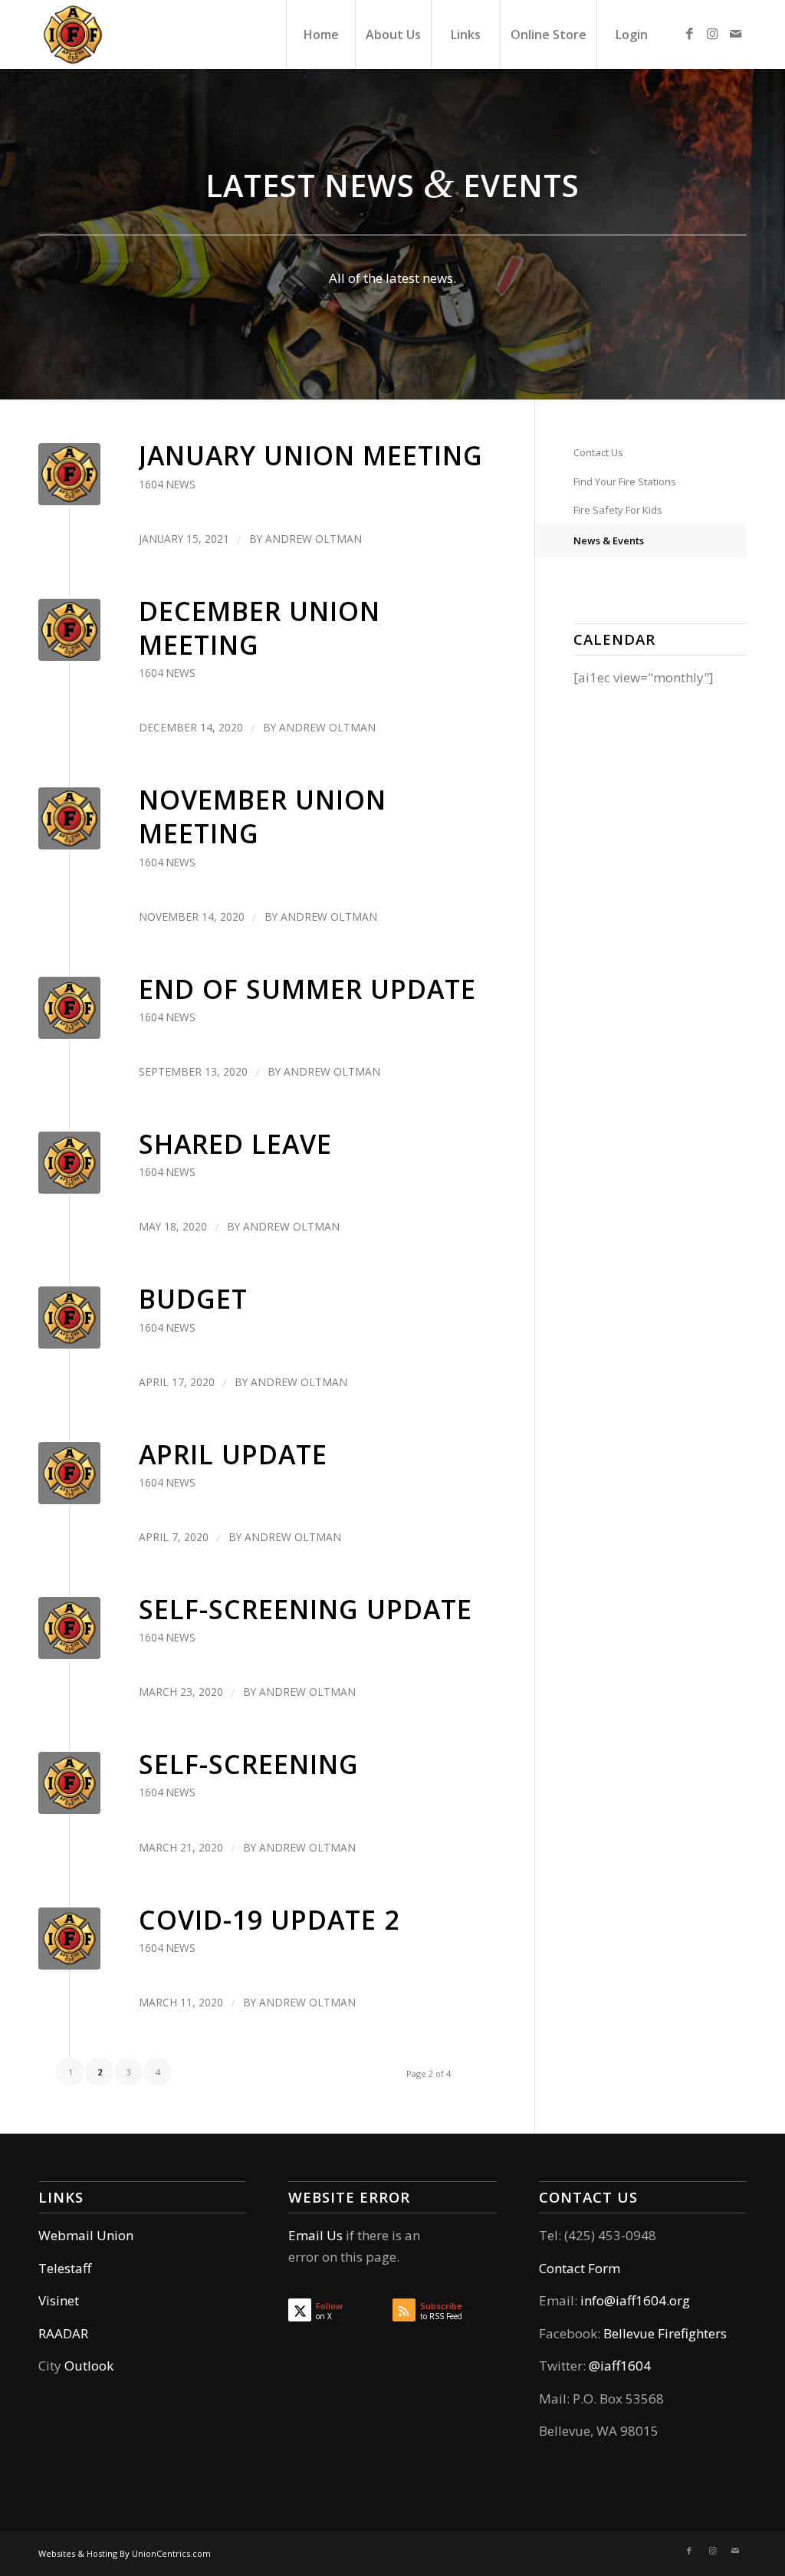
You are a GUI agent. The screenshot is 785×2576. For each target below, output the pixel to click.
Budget (193, 1299)
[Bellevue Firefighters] (73, 34)
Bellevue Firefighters (665, 2333)
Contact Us (598, 452)
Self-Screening (249, 1764)
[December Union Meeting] (69, 630)
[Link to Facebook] (689, 34)
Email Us (315, 2235)
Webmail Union (86, 2235)
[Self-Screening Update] (69, 1628)
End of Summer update (307, 989)
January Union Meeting (311, 455)
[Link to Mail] (735, 34)
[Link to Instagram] (712, 34)
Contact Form (580, 2268)
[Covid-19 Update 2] (69, 1939)
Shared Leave (235, 1144)
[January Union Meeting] (69, 474)
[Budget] (69, 1318)
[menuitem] (320, 34)
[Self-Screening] (69, 1783)
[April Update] (69, 1473)
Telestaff (65, 2268)
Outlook (89, 2366)
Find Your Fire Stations (625, 481)
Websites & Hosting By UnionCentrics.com (125, 2553)
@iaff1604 (620, 2366)
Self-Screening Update (305, 1609)
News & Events (609, 540)
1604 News (167, 484)
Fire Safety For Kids (618, 510)
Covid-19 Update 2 (269, 1920)
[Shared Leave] (69, 1163)
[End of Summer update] (69, 1008)
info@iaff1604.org (635, 2300)
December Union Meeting (259, 628)
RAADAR (63, 2333)
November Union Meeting (263, 816)
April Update (233, 1454)
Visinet (59, 2300)
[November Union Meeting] (69, 818)
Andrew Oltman (314, 539)
